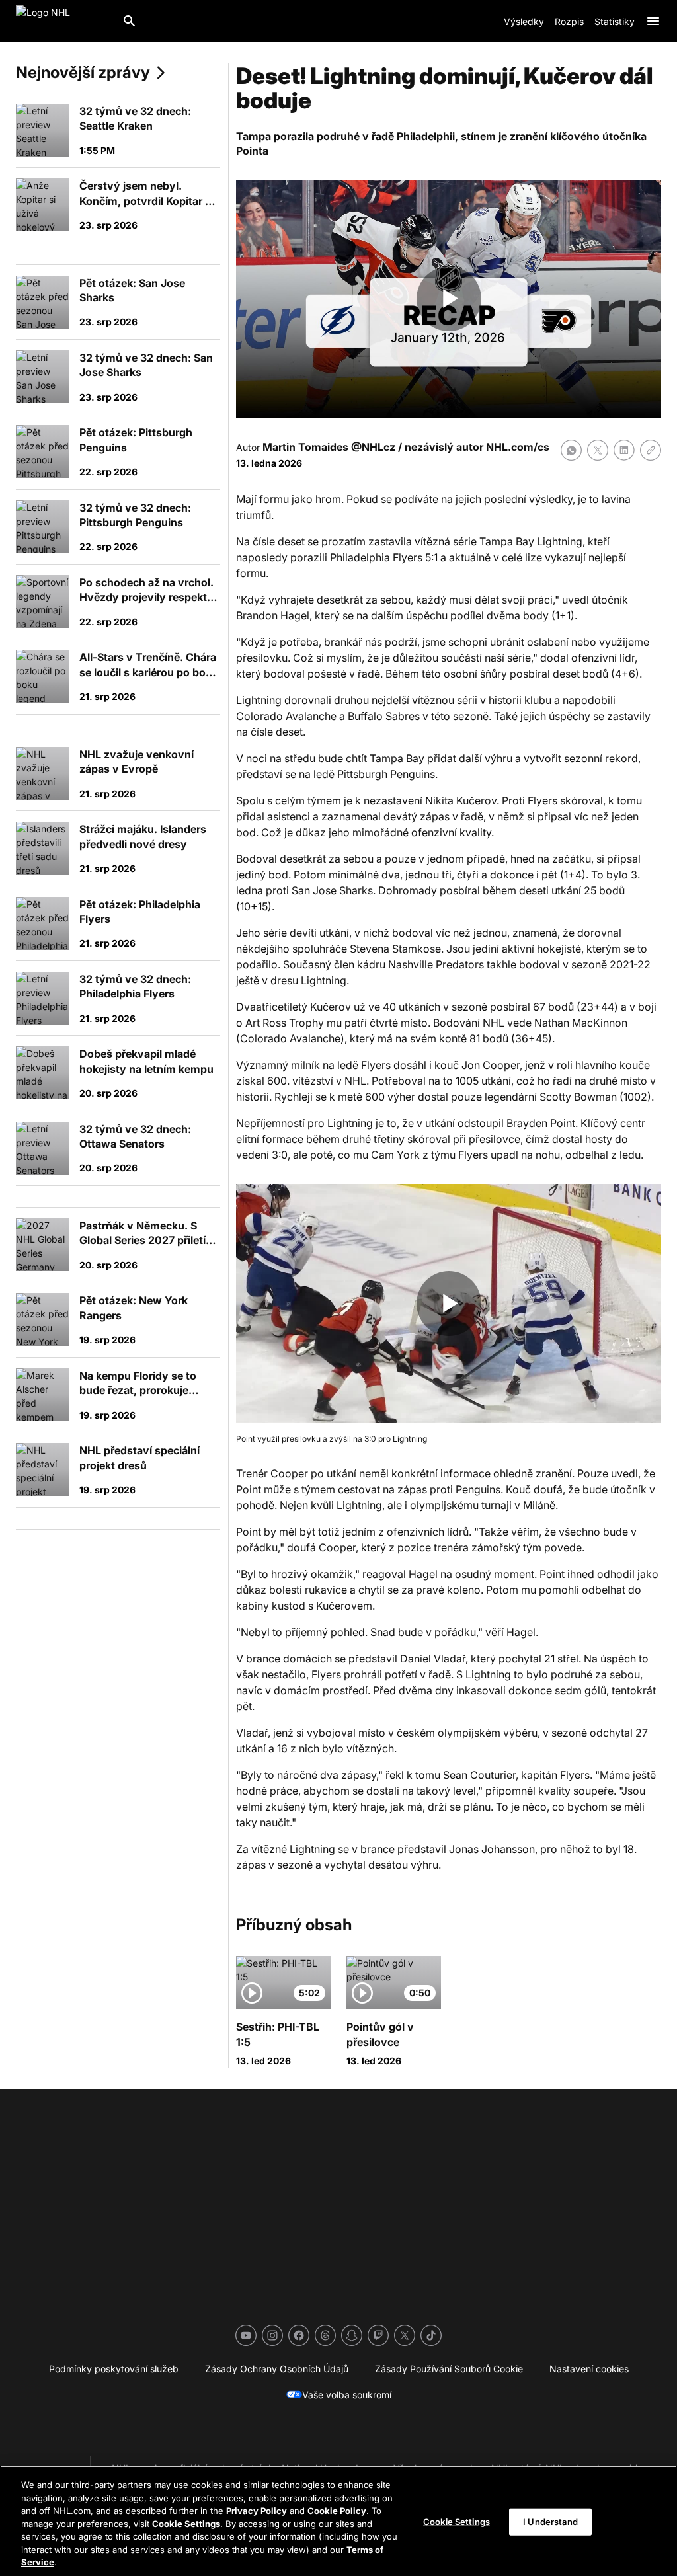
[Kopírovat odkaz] (651, 450)
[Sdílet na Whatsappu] (571, 450)
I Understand (550, 2521)
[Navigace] (653, 21)
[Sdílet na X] (598, 450)
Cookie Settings (186, 2524)
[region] (338, 2521)
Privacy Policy (257, 2511)
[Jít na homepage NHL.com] (63, 21)
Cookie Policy (337, 2511)
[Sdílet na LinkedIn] (624, 450)
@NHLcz (373, 447)
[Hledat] (130, 21)
